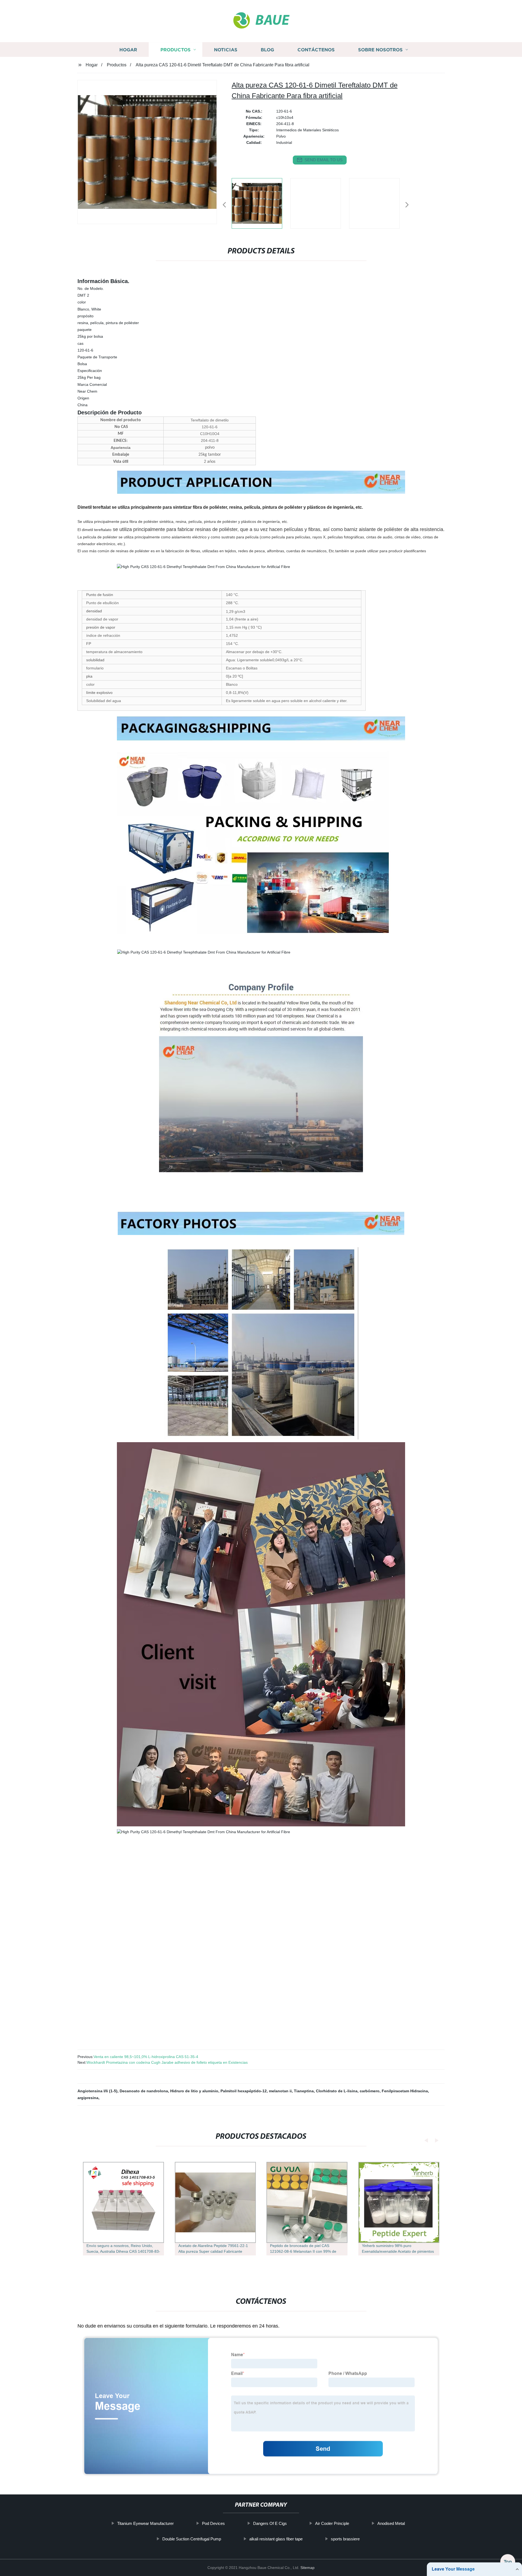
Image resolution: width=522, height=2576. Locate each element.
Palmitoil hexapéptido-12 (244, 2091)
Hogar (128, 50)
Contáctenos (316, 50)
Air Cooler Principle (332, 2523)
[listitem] (261, 203)
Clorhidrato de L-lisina (337, 2091)
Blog (267, 50)
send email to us (324, 160)
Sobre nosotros (380, 50)
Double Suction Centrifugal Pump (192, 2539)
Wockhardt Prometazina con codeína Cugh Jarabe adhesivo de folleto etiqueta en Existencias (167, 2062)
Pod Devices (213, 2523)
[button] (224, 205)
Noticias (226, 50)
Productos (175, 50)
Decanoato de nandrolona (144, 2091)
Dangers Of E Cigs (270, 2523)
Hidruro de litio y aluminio (194, 2091)
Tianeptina (304, 2091)
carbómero (370, 2091)
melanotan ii (280, 2091)
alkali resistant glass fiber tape (276, 2539)
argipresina (88, 2098)
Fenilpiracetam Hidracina (405, 2091)
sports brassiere (345, 2539)
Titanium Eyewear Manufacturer (145, 2523)
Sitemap (307, 2568)
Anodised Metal (391, 2523)
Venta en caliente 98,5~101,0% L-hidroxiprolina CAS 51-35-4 (146, 2057)
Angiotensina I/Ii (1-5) (97, 2091)
